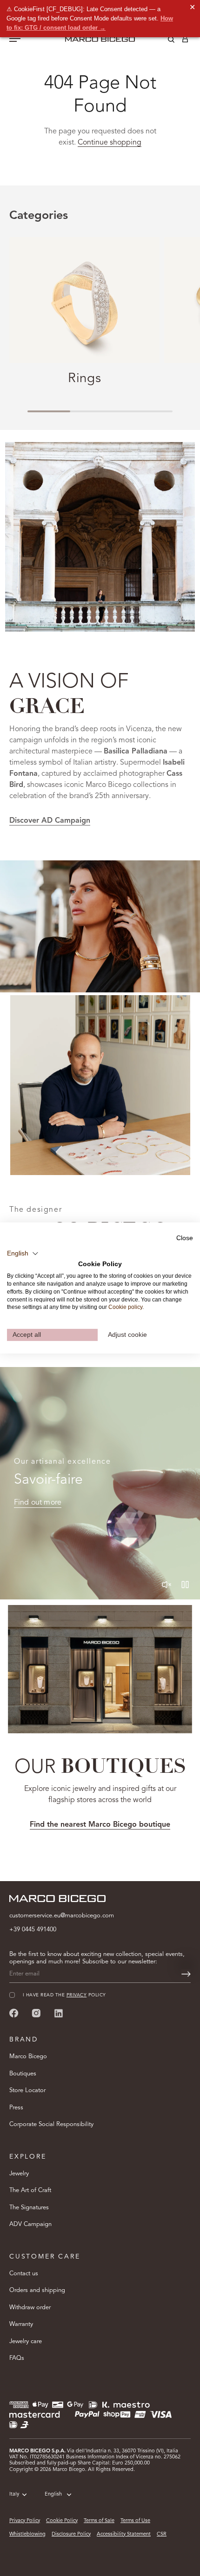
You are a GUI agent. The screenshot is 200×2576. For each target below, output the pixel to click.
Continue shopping (110, 143)
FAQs (17, 2358)
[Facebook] (14, 2013)
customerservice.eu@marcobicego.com (62, 1916)
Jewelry (19, 2174)
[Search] (164, 41)
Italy (14, 2494)
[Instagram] (36, 2013)
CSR (162, 2534)
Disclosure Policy (71, 2534)
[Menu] (15, 40)
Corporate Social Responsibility (51, 2124)
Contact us (24, 2274)
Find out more (38, 1503)
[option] (100, 926)
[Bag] (185, 41)
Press (16, 2108)
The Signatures (29, 2208)
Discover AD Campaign (50, 821)
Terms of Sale (99, 2521)
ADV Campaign (30, 2224)
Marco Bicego (28, 2057)
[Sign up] (186, 1974)
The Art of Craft (30, 2190)
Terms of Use (135, 2521)
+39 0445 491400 (33, 1930)
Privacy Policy (25, 2521)
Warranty (21, 2324)
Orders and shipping (37, 2290)
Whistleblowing (27, 2534)
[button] (23, 1253)
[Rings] (84, 300)
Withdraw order (30, 2308)
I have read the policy (64, 1995)
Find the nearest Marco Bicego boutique (100, 1825)
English (53, 2494)
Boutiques (23, 2074)
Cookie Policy (62, 2521)
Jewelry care (26, 2342)
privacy (77, 1995)
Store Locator (27, 2091)
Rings (84, 379)
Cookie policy (125, 1307)
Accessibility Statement (124, 2534)
